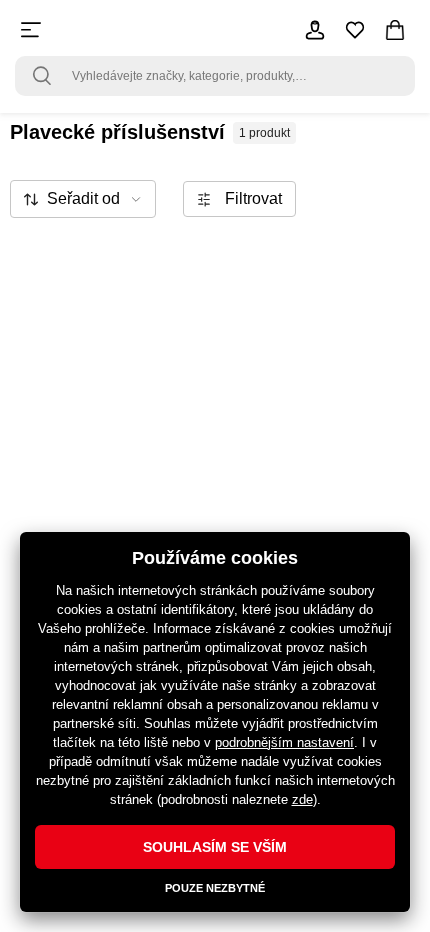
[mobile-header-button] (315, 30)
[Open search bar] (42, 76)
